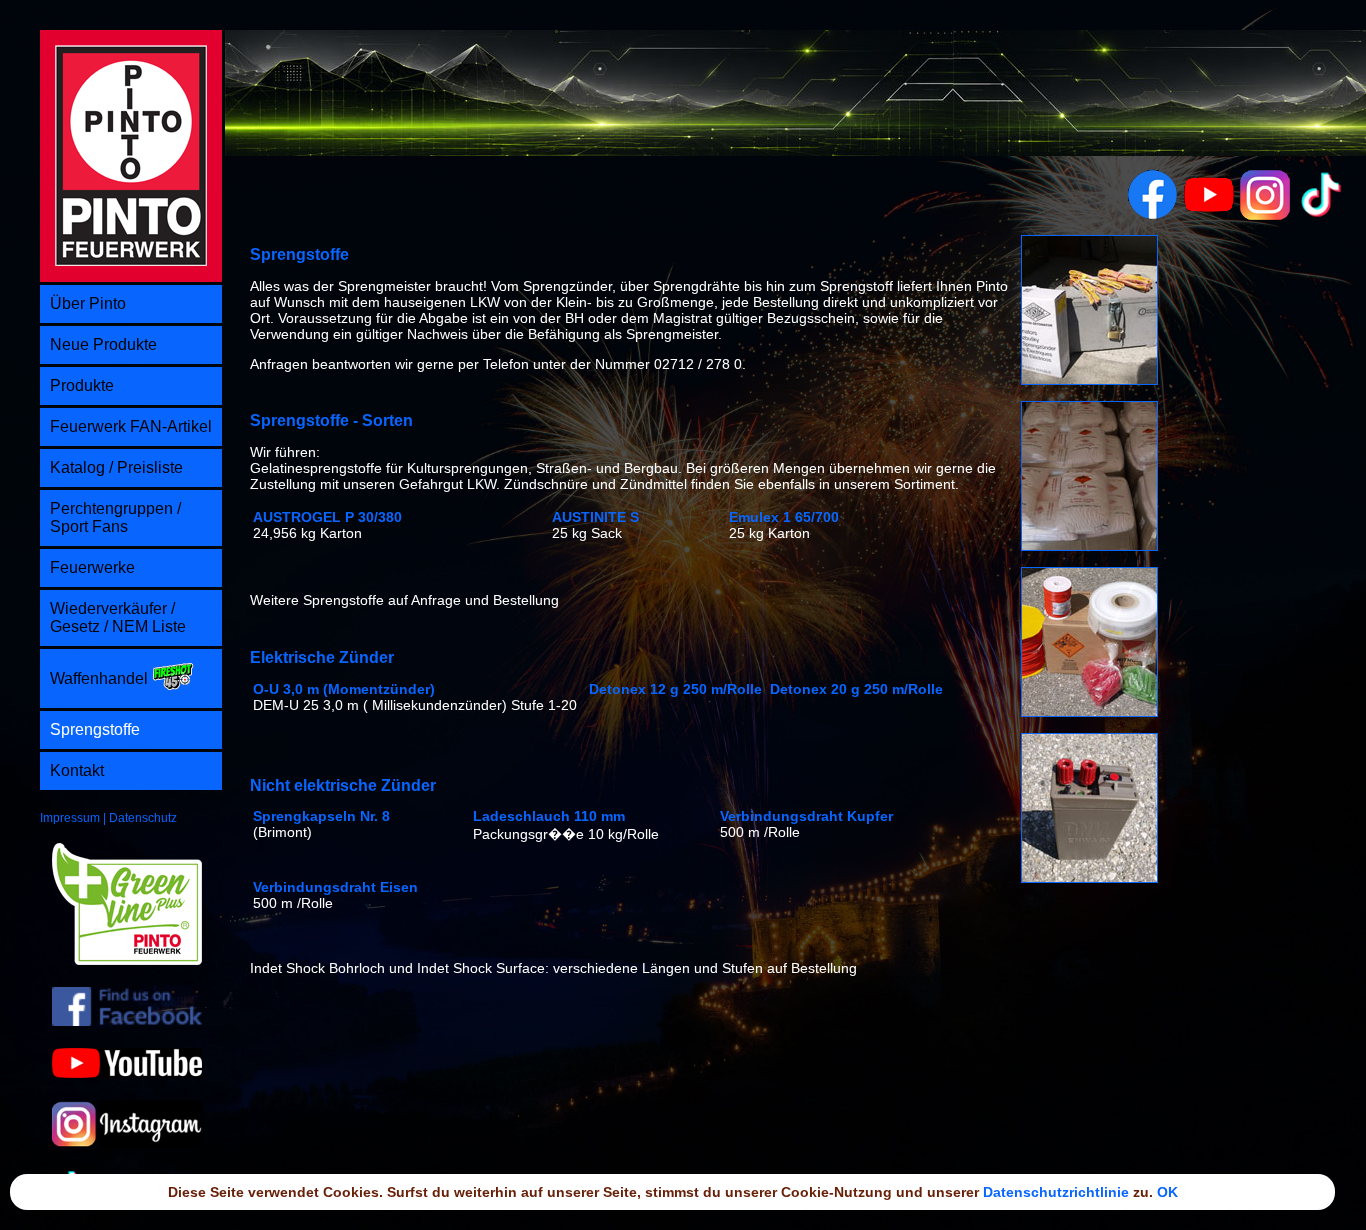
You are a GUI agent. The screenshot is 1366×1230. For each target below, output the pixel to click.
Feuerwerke (92, 567)
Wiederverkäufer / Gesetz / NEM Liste (118, 617)
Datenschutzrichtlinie (1056, 1192)
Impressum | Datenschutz (108, 818)
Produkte (82, 385)
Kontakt (77, 770)
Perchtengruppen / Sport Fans (115, 517)
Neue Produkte (103, 344)
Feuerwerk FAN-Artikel (131, 426)
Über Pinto (88, 303)
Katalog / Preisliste (116, 467)
